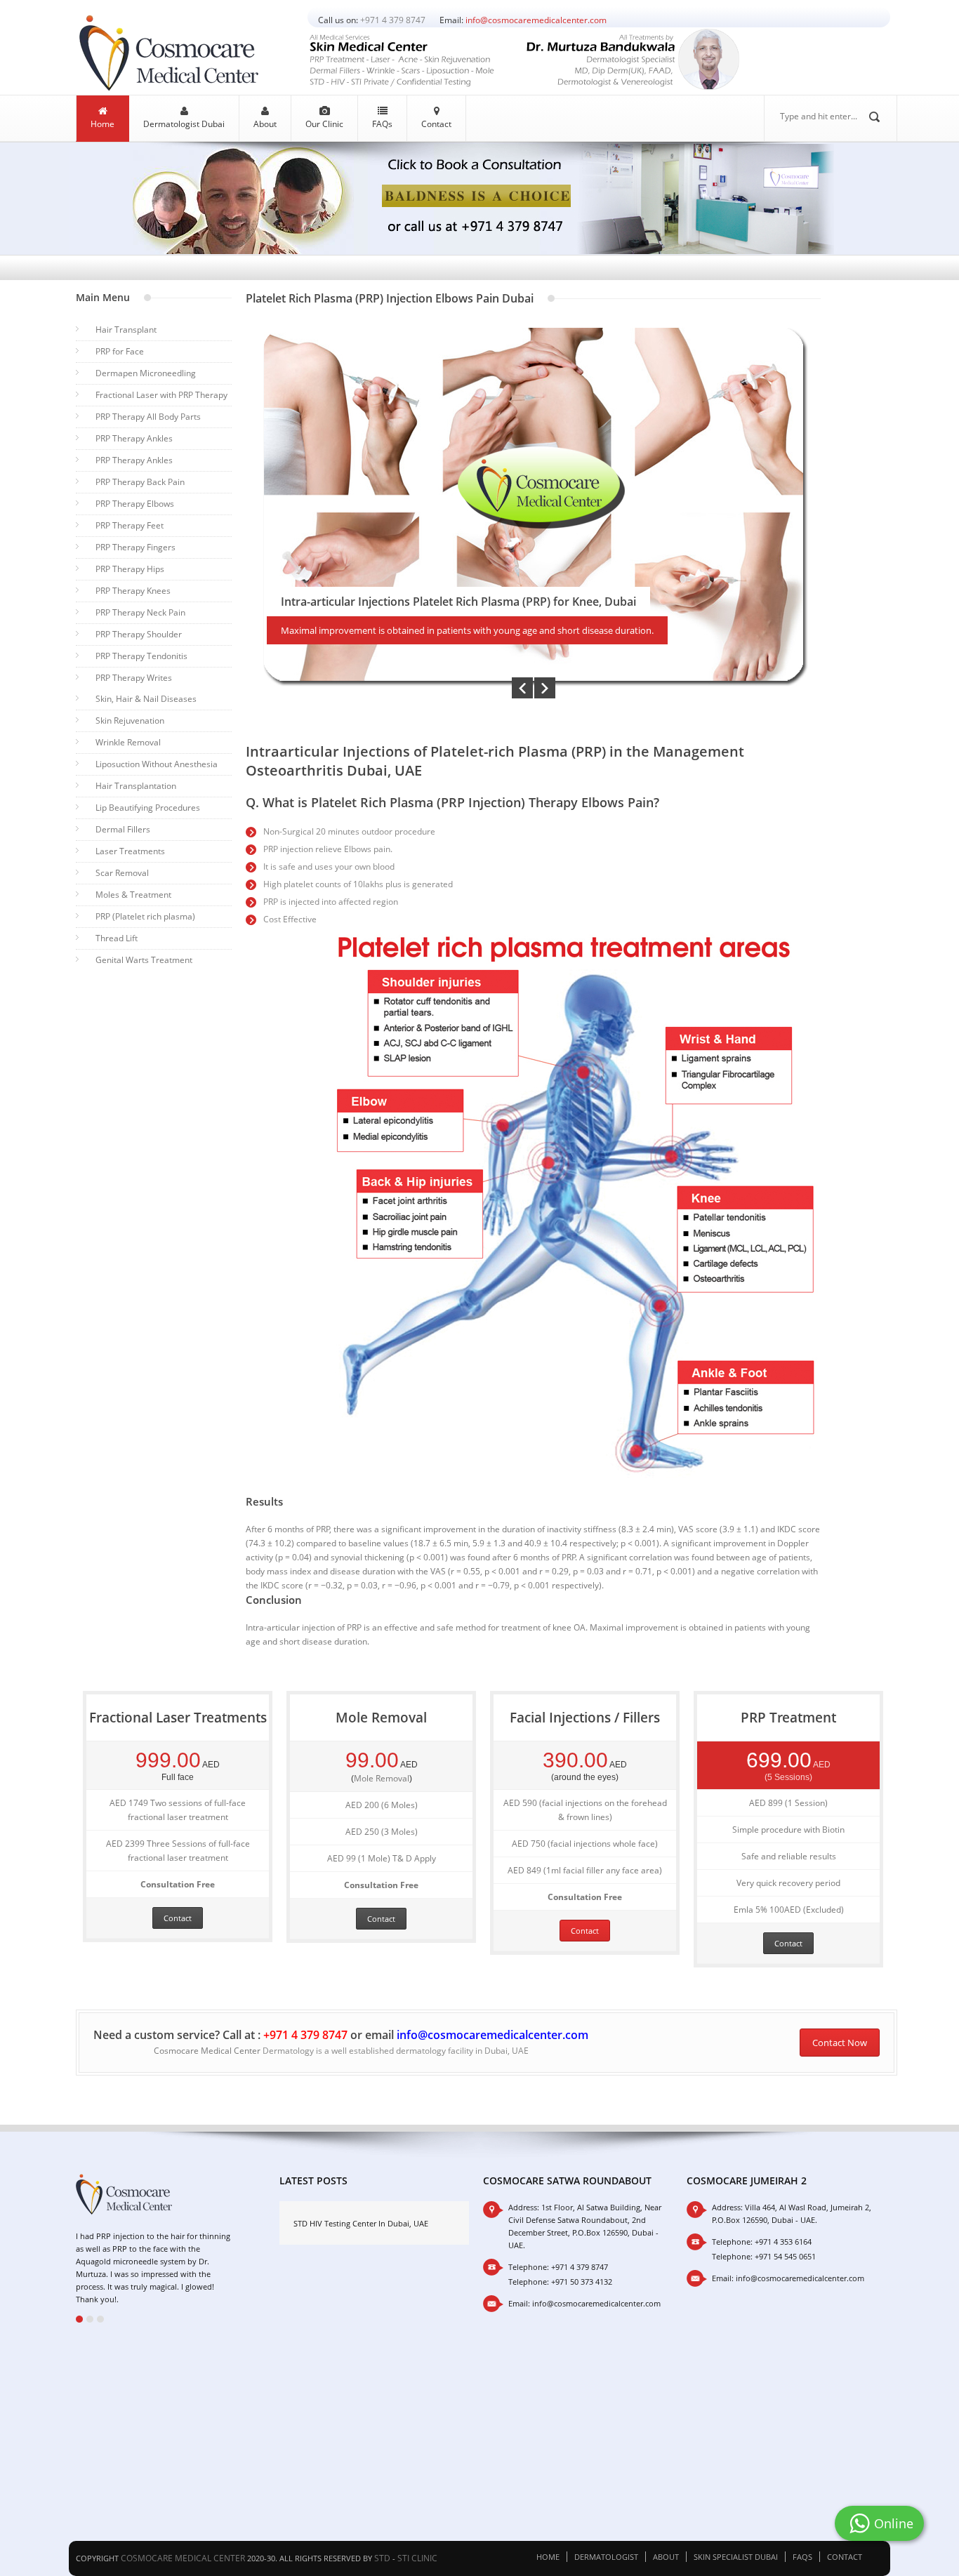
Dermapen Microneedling (146, 373)
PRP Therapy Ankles (134, 438)
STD (382, 2558)
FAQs (382, 124)
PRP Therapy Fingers (135, 547)
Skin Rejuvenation (130, 721)
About (265, 124)
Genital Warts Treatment (144, 960)
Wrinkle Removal (128, 742)
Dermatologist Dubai (184, 124)
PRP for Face (120, 351)
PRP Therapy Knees (133, 591)
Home (102, 124)
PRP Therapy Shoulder (139, 634)
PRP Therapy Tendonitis (141, 656)
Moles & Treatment (133, 895)
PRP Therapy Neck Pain (140, 612)
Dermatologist (606, 2557)
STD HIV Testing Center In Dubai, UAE (361, 2223)
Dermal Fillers (123, 829)
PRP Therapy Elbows (135, 504)
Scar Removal (122, 873)
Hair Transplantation (136, 786)
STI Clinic (417, 2558)
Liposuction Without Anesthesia (157, 764)
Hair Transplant (126, 330)
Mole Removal (382, 1778)
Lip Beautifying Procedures (148, 808)
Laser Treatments (130, 851)
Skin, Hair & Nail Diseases (146, 699)
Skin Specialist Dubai (736, 2557)
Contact (436, 124)
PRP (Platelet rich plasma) (145, 916)
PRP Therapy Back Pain (140, 482)
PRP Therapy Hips (130, 569)
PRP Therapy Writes (134, 678)
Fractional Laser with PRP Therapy (161, 395)
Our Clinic (324, 124)
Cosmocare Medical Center (207, 2051)
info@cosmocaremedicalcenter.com (536, 20)
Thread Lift (117, 938)
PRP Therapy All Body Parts (148, 417)
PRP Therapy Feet (130, 525)
